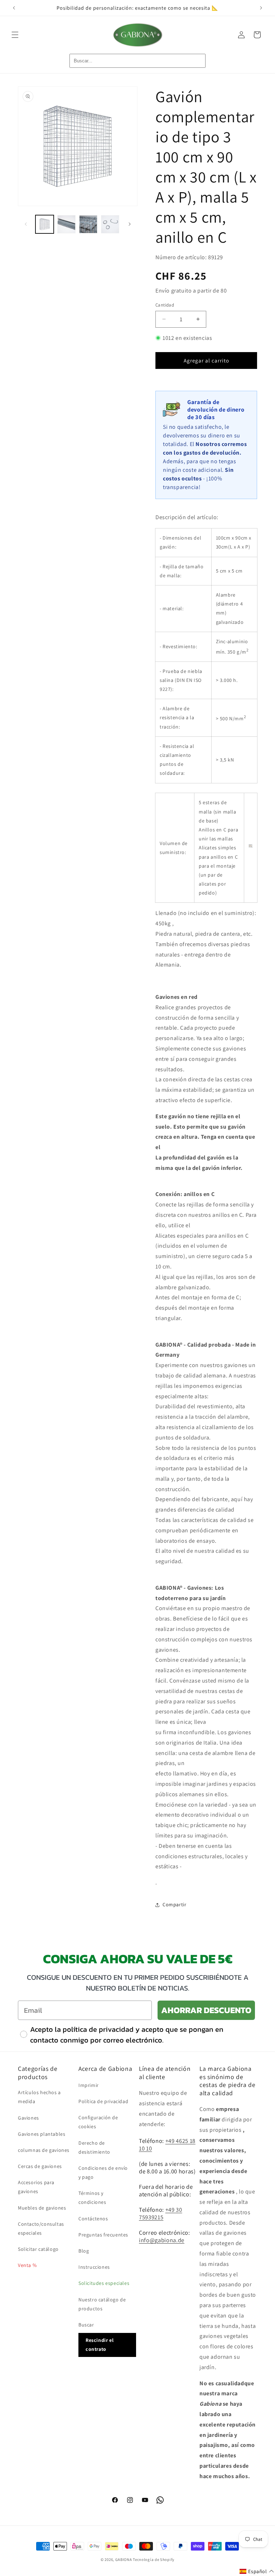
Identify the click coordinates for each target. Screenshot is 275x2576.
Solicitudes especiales (104, 2283)
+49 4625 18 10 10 (167, 2145)
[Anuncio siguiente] (261, 8)
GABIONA (124, 2560)
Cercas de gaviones (40, 2166)
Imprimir (89, 2085)
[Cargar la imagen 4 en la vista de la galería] (110, 224)
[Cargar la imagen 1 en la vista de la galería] (45, 224)
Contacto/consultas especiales (41, 2228)
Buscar (86, 2325)
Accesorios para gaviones (36, 2187)
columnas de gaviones (44, 2150)
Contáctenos (93, 2219)
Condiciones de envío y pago (103, 2172)
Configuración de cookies (98, 2122)
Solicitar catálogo (38, 2249)
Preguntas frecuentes (103, 2235)
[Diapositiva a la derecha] (130, 224)
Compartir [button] (174, 1904)
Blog (84, 2251)
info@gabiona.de (162, 2240)
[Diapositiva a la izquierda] (26, 224)
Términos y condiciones (92, 2198)
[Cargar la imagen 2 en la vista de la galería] (66, 224)
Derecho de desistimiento (94, 2147)
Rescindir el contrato (100, 2345)
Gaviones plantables (42, 2134)
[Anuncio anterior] (14, 8)
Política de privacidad (103, 2101)
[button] (15, 35)
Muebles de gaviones (42, 2208)
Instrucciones (94, 2267)
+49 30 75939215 (161, 2213)
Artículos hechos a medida (39, 2097)
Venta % (27, 2265)
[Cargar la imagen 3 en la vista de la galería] (88, 224)
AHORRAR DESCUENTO (206, 2010)
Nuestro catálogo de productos (102, 2304)
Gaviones (28, 2118)
